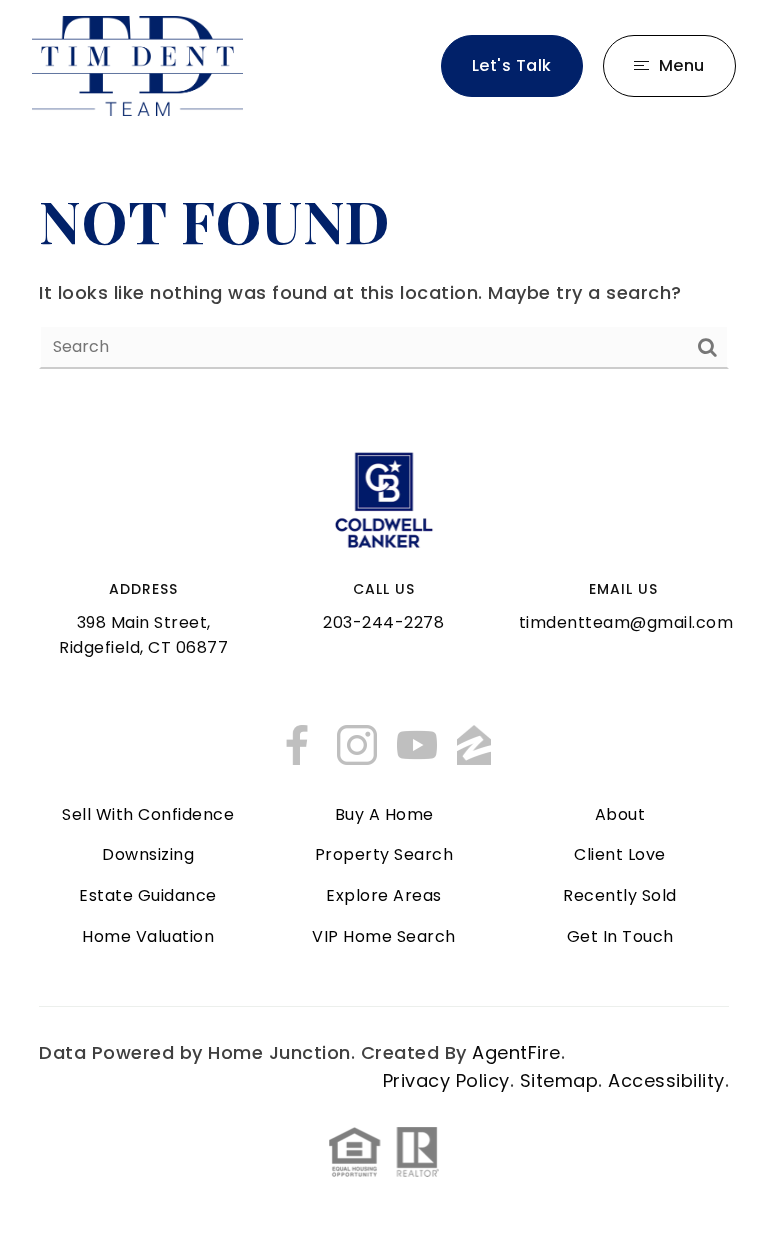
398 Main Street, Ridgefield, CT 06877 (143, 635)
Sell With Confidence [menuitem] (148, 814)
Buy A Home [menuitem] (384, 814)
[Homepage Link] (137, 64)
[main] (384, 275)
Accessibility (666, 1080)
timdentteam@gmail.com (626, 622)
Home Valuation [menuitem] (148, 936)
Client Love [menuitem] (620, 854)
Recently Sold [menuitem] (620, 895)
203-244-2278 (383, 622)
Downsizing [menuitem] (148, 854)
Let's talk (512, 65)
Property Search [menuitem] (384, 854)
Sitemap (559, 1080)
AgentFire (516, 1052)
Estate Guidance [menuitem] (148, 895)
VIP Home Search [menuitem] (384, 936)
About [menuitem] (620, 814)
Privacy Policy (446, 1080)
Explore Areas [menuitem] (384, 895)
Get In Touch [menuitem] (620, 936)
